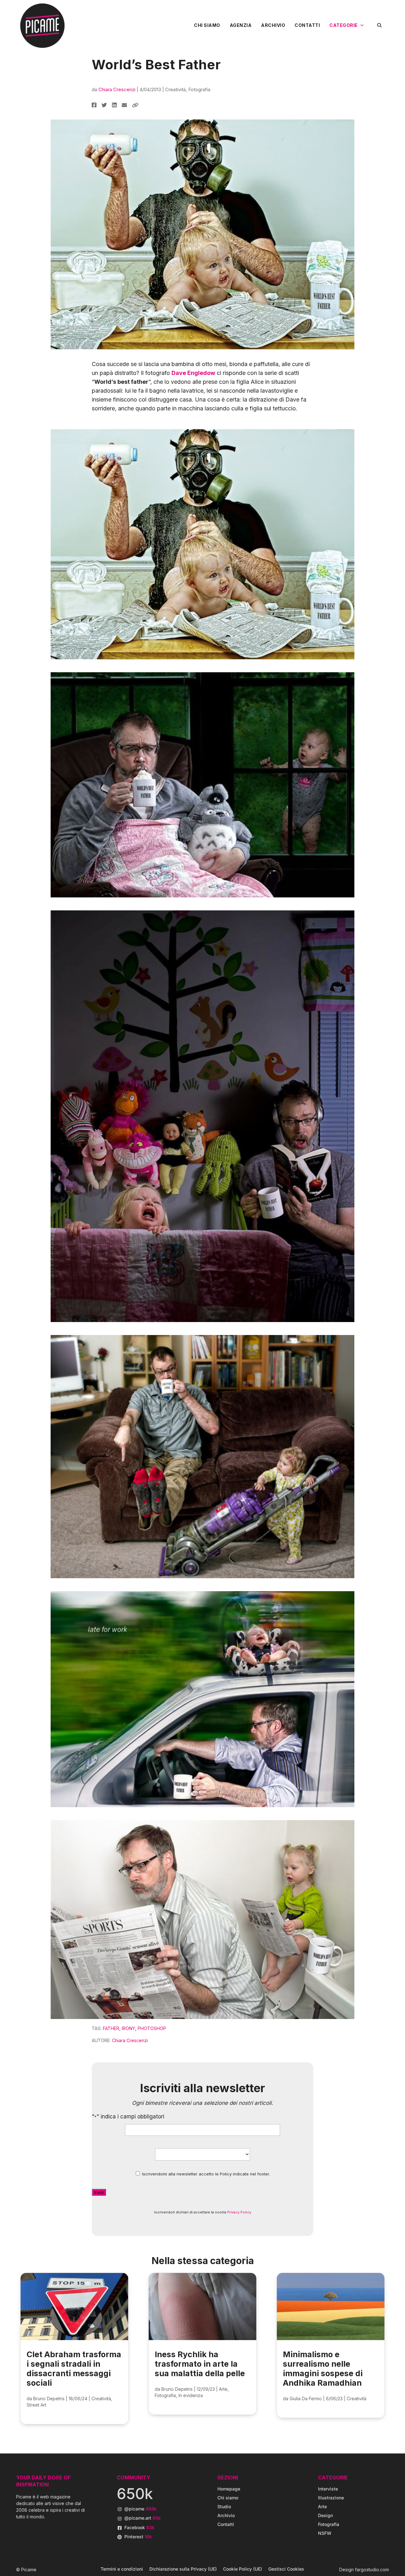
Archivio (273, 25)
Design (325, 2515)
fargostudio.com (372, 2570)
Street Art (36, 2405)
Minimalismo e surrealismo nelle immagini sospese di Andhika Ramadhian (323, 2369)
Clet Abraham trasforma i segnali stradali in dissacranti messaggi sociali (74, 2369)
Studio (224, 2506)
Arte (223, 2389)
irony (128, 2028)
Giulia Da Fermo (306, 2399)
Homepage (229, 2489)
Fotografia (199, 89)
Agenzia (241, 25)
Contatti (307, 25)
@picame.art (143, 2518)
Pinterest (138, 2537)
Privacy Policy (239, 2212)
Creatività (175, 89)
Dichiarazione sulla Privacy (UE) (183, 2569)
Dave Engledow (193, 373)
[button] (379, 25)
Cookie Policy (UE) (243, 2569)
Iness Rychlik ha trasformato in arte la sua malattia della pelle (200, 2364)
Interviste (328, 2489)
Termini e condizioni (122, 2569)
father (111, 2028)
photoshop (152, 2028)
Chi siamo (207, 25)
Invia (99, 2192)
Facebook (139, 2527)
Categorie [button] (344, 25)
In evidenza (191, 2395)
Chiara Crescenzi (117, 89)
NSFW (325, 2533)
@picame (140, 2509)
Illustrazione (331, 2498)
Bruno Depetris (49, 2399)
